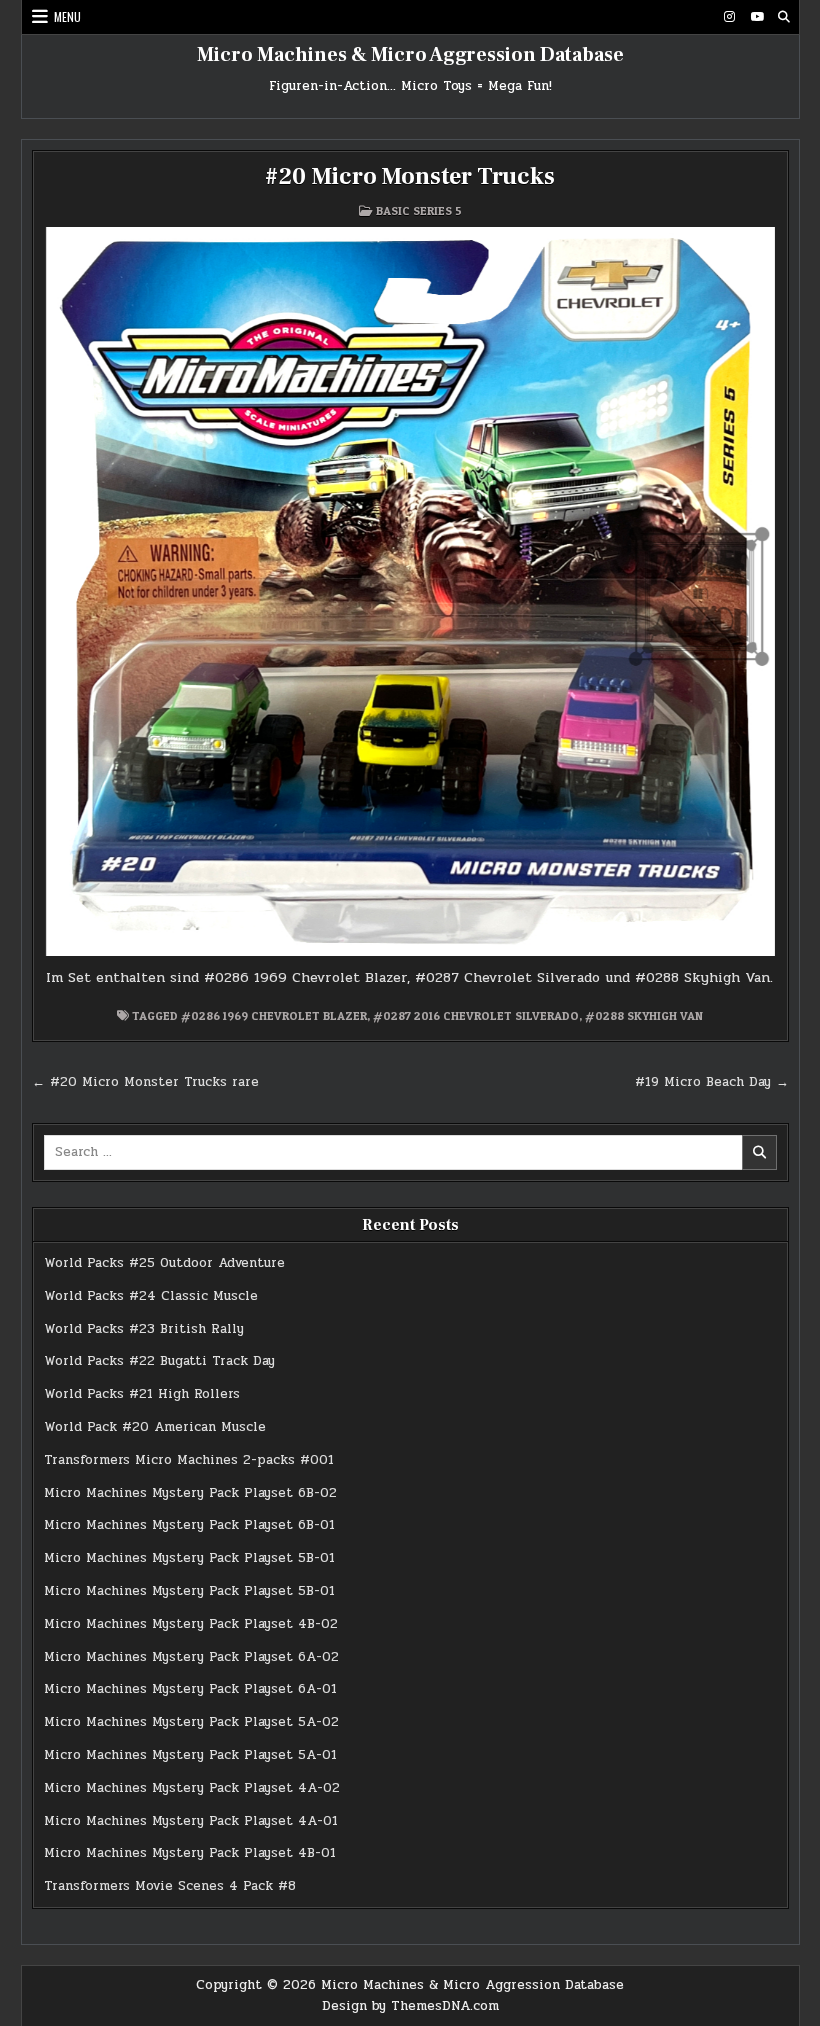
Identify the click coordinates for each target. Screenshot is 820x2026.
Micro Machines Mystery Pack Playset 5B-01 (189, 1558)
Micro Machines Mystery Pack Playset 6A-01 (190, 1689)
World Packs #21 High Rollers (142, 1394)
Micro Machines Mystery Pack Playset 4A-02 (192, 1788)
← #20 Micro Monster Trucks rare (145, 1082)
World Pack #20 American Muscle (155, 1427)
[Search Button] (784, 17)
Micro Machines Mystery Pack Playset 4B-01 (190, 1853)
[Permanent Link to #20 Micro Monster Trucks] (410, 591)
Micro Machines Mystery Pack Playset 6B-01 (189, 1525)
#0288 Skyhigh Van (644, 1015)
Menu (67, 16)
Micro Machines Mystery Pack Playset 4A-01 (191, 1821)
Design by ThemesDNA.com (410, 2006)
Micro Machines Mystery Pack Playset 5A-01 (190, 1755)
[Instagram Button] (730, 17)
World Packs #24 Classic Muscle (151, 1296)
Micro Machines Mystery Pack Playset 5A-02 (191, 1722)
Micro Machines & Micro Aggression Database (410, 55)
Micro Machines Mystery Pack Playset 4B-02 (191, 1624)
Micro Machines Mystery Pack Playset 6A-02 (191, 1657)
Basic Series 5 (419, 210)
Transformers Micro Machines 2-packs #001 (189, 1460)
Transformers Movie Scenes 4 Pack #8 (170, 1886)
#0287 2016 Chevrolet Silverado (476, 1015)
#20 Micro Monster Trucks (409, 176)
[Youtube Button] (757, 17)
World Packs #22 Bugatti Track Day (159, 1361)
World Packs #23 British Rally (144, 1329)
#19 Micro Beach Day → (712, 1082)
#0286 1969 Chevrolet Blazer (274, 1015)
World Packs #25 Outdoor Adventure (164, 1263)
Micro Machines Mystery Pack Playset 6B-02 (190, 1493)
